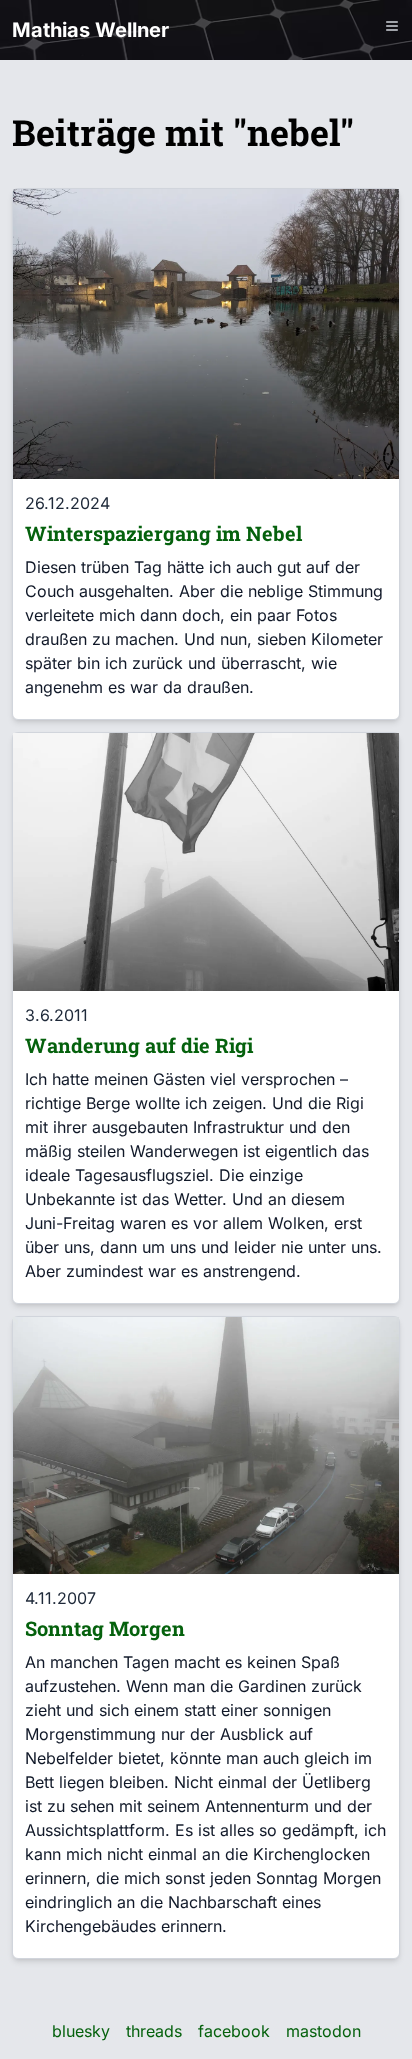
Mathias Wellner (90, 30)
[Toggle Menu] (392, 26)
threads (154, 2031)
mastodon (323, 2031)
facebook (234, 2031)
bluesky (81, 2031)
